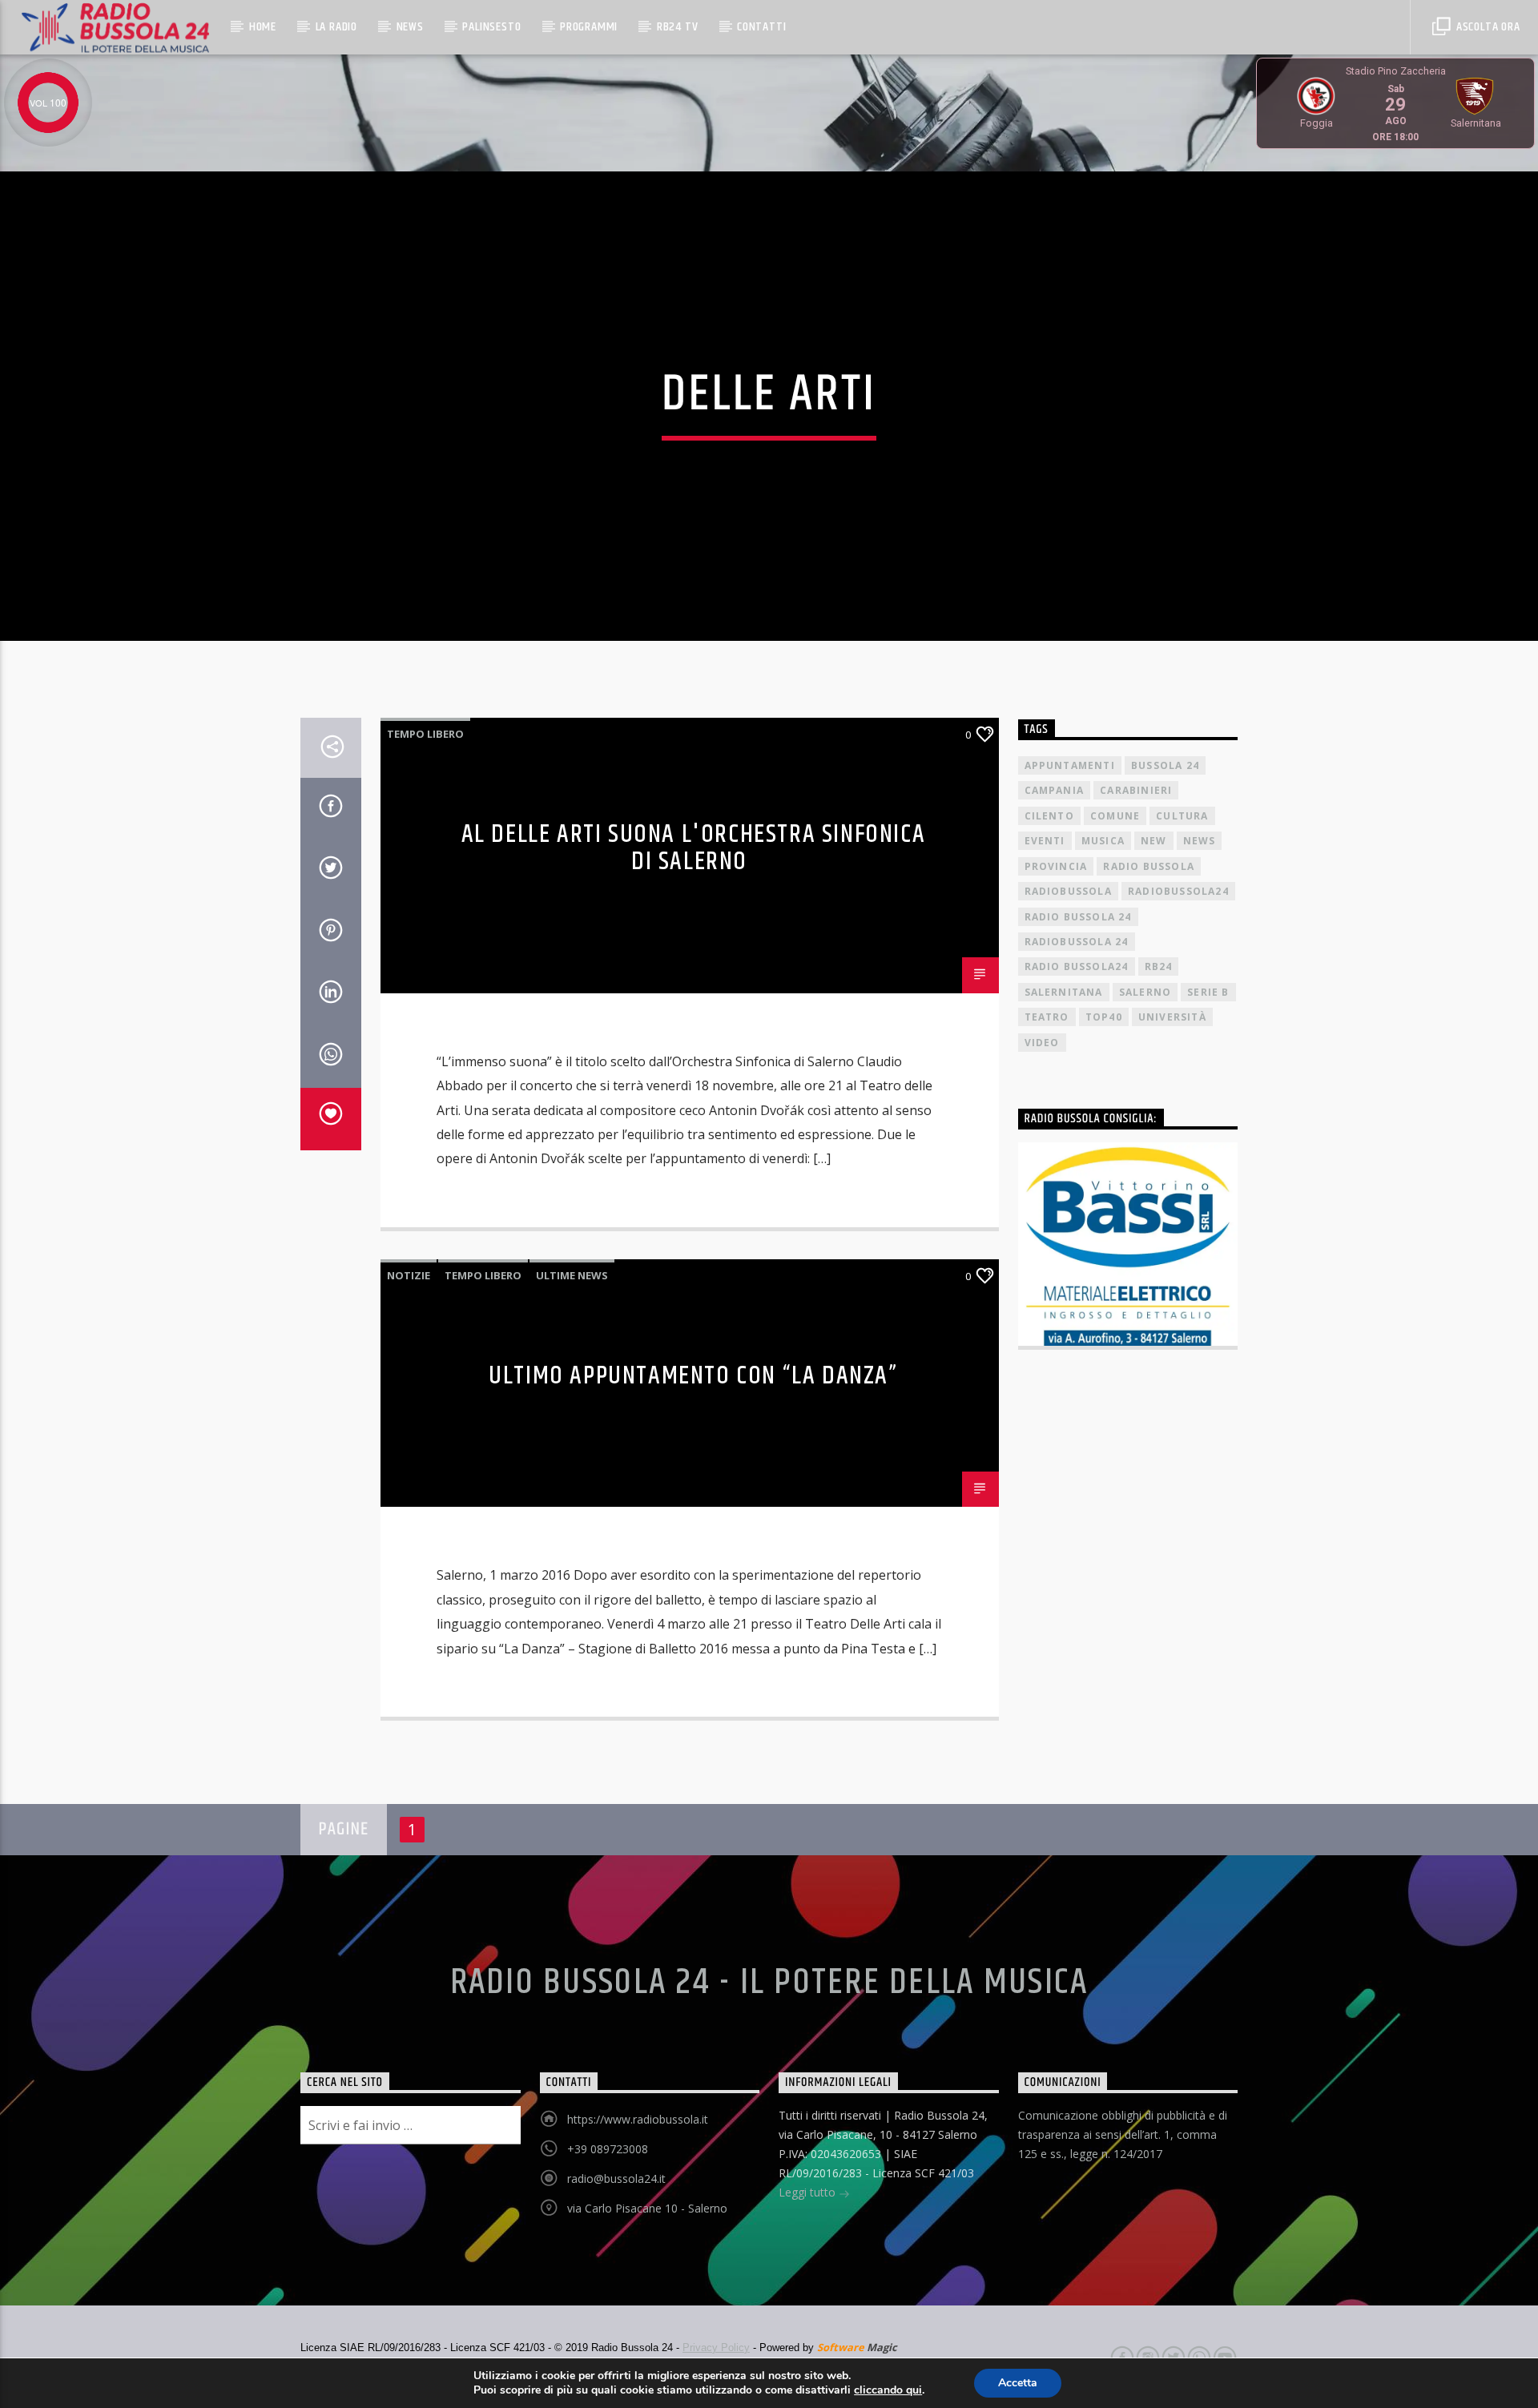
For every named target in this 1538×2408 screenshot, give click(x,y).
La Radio (336, 27)
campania (1055, 790)
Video (1042, 1043)
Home (263, 27)
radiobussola (1068, 891)
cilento (1049, 816)
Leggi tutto (809, 2192)
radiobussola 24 (1077, 942)
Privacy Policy (716, 2348)
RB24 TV (678, 27)
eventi (1045, 841)
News (410, 27)
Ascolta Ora (1487, 27)
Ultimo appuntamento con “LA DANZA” (693, 1376)
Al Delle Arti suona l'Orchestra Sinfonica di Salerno (694, 848)
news (1200, 841)
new (1154, 841)
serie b (1208, 992)
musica (1103, 841)
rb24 (1159, 966)
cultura (1182, 816)
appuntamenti (1070, 765)
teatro (1047, 1017)
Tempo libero (425, 734)
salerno (1145, 992)
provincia (1056, 866)
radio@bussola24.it (616, 2178)
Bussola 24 (1165, 765)
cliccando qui (888, 2390)
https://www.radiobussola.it (638, 2119)
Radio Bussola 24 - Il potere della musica (769, 1983)
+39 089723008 (608, 2149)
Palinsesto (491, 27)
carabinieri (1136, 790)
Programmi (589, 27)
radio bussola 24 (1078, 917)
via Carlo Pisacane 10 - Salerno (647, 2208)
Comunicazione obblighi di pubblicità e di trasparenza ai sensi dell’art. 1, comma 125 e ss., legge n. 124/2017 (1123, 2134)
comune (1115, 816)
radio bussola (1149, 866)
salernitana (1064, 992)
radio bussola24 (1077, 966)
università (1172, 1017)
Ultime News (572, 1275)
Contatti (761, 27)
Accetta (1018, 2383)
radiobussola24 (1178, 891)
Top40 (1104, 1017)
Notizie (409, 1275)
